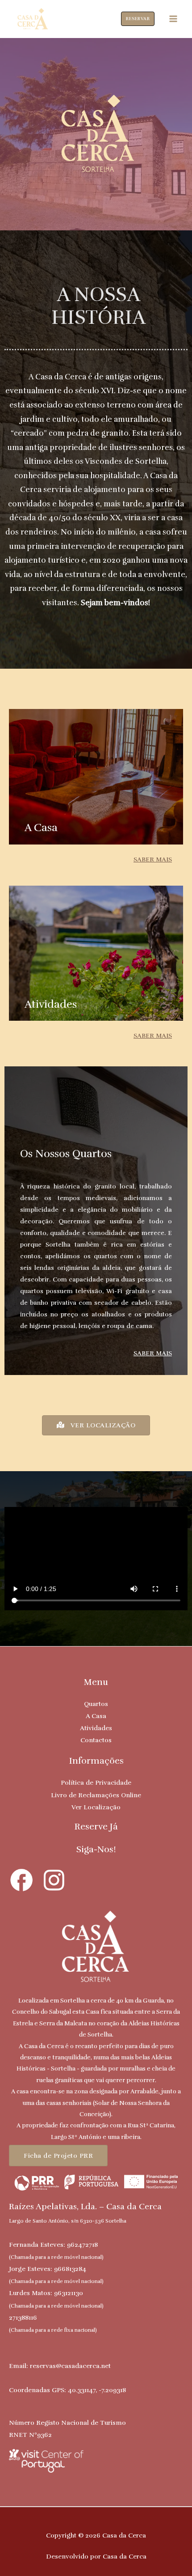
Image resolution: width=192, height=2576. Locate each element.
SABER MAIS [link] (153, 859)
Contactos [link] (96, 1740)
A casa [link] (41, 828)
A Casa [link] (96, 1716)
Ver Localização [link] (96, 1807)
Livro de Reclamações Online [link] (96, 1795)
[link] (32, 18)
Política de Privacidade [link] (96, 1782)
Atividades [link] (96, 1728)
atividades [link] (51, 1004)
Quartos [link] (96, 1704)
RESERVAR (138, 19)
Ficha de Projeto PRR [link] (58, 2156)
